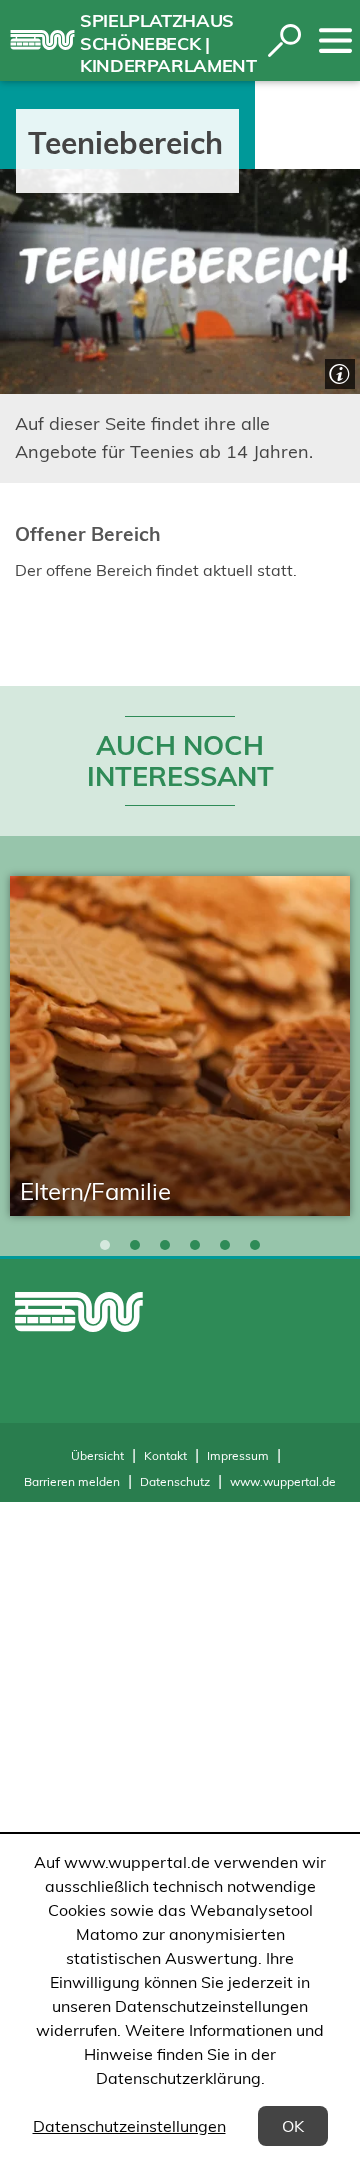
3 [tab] (165, 1245)
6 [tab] (255, 1245)
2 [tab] (135, 1245)
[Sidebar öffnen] (335, 40)
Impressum (238, 1455)
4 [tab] (195, 1245)
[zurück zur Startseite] (42, 40)
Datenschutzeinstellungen (129, 2126)
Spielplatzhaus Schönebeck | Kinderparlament (168, 43)
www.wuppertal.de (283, 1481)
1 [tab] (105, 1245)
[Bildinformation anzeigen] (337, 371)
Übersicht (97, 1455)
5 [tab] (225, 1245)
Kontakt (165, 1455)
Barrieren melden (72, 1481)
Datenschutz (175, 1481)
